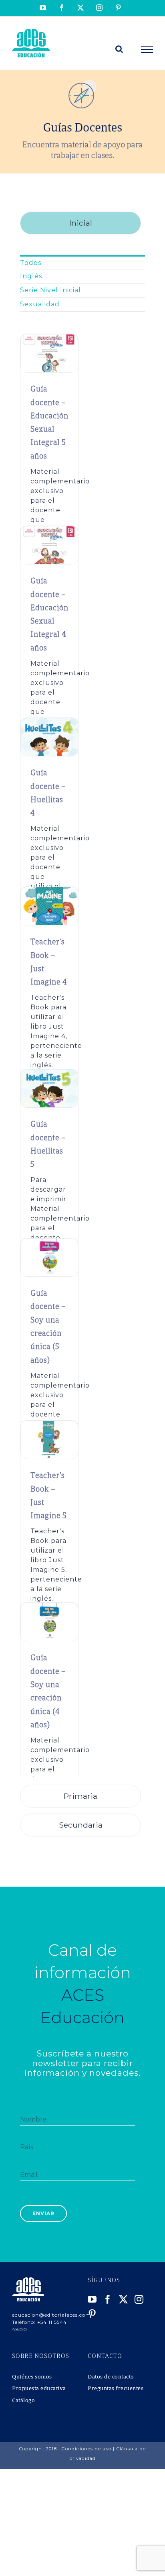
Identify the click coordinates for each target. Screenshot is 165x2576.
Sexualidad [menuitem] (40, 304)
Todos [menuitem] (31, 263)
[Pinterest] (92, 2314)
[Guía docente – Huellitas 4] (49, 722)
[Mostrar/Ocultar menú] (147, 49)
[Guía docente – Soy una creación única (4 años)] (49, 1607)
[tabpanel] (82, 1013)
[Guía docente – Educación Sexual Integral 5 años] (49, 339)
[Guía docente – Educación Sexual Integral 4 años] (49, 531)
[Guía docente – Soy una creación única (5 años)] (49, 1243)
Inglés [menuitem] (31, 276)
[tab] (80, 223)
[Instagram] (139, 2299)
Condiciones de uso (87, 2449)
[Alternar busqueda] (119, 49)
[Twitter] (124, 2299)
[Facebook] (108, 2299)
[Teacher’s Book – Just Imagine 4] (49, 892)
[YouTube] (92, 2299)
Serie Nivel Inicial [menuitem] (50, 290)
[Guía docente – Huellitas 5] (49, 1074)
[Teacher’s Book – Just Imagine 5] (49, 1425)
